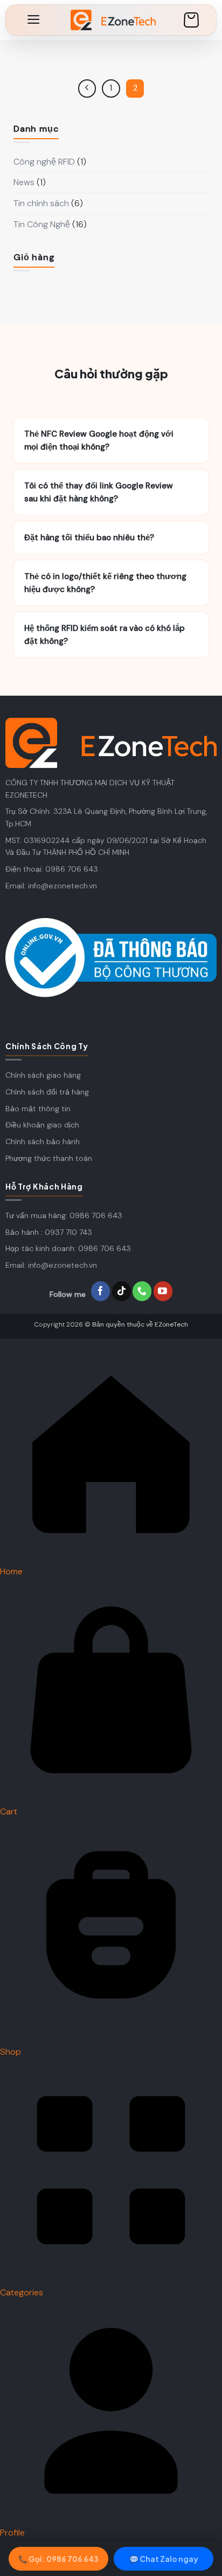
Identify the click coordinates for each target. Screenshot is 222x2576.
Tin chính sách (41, 203)
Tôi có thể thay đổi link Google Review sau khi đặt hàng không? (111, 492)
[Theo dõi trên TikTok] (122, 1292)
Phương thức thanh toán (49, 1158)
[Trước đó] (87, 89)
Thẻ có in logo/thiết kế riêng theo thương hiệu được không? (111, 583)
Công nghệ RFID (44, 162)
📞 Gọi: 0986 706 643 (58, 2559)
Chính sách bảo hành (43, 1141)
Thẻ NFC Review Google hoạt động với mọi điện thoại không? (111, 440)
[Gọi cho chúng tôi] (142, 1292)
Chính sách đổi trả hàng (47, 1092)
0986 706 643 (72, 869)
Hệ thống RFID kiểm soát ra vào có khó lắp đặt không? (111, 635)
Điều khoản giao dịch (42, 1125)
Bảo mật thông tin (38, 1109)
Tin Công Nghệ (42, 224)
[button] (34, 19)
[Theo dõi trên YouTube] (163, 1292)
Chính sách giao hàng (43, 1075)
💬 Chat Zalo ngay (164, 2559)
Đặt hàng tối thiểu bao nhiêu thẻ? (111, 538)
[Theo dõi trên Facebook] (100, 1292)
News (24, 182)
